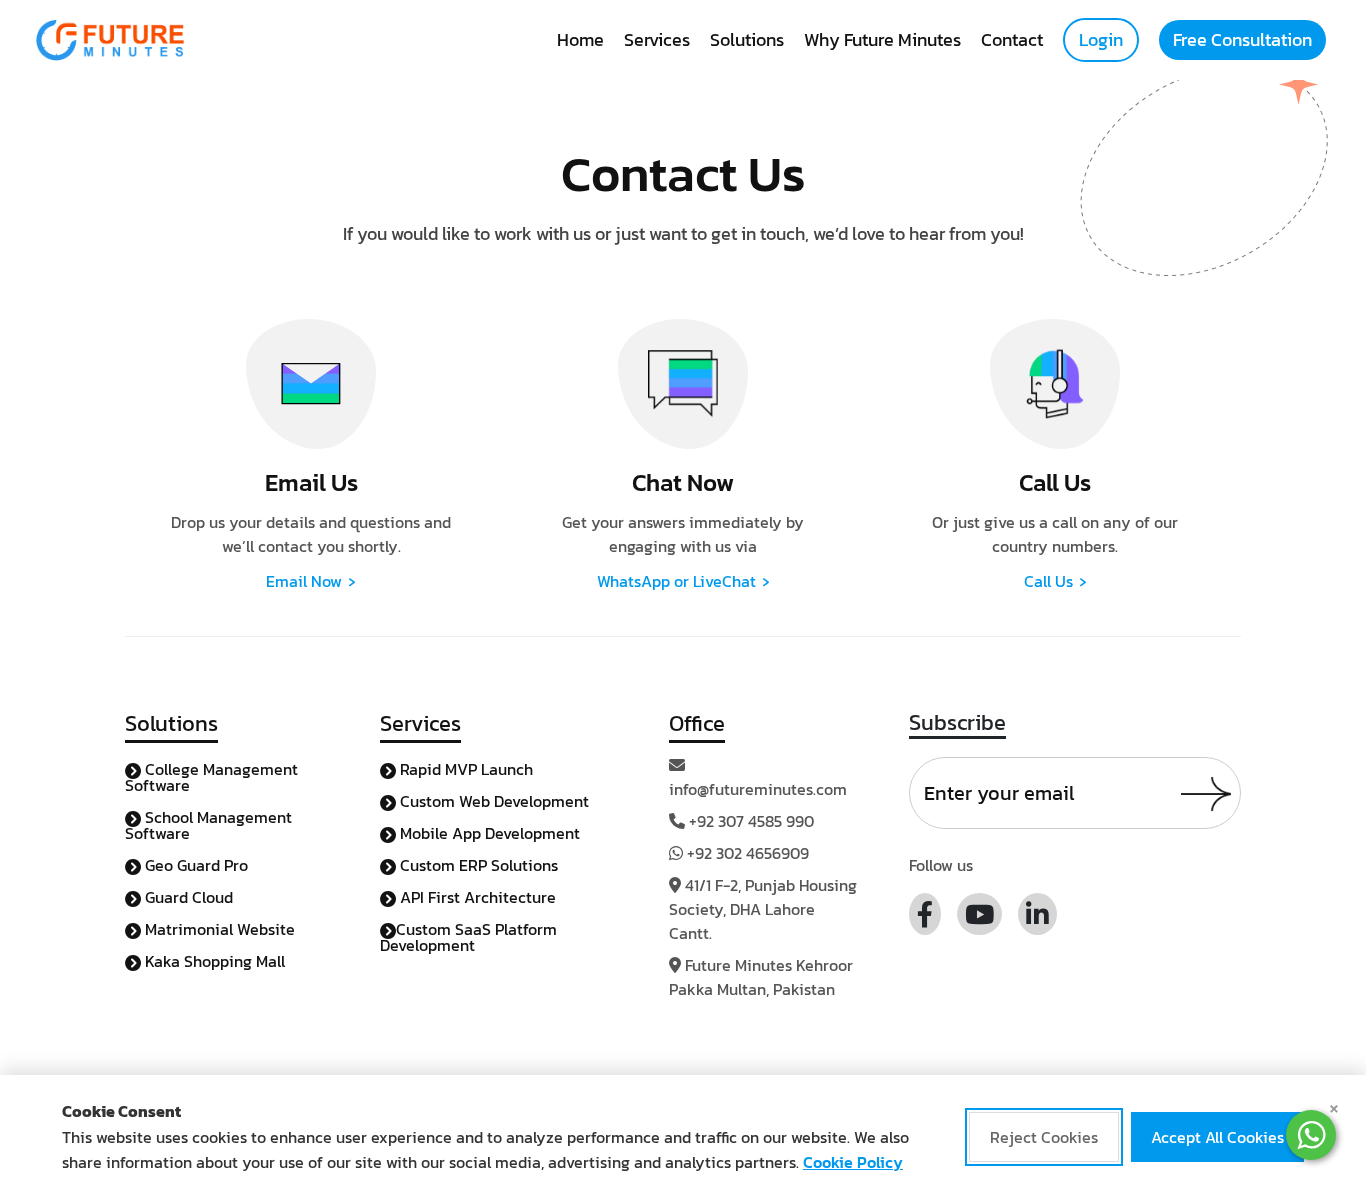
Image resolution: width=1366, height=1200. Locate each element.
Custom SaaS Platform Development (468, 937)
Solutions (747, 39)
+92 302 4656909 (748, 853)
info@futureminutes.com (758, 789)
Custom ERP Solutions (477, 865)
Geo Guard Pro (194, 865)
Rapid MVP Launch (464, 769)
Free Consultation (1242, 39)
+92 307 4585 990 (751, 821)
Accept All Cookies (1217, 1138)
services (657, 39)
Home (580, 39)
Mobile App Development (488, 833)
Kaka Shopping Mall (213, 961)
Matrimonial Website (218, 929)
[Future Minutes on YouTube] (979, 914)
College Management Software (211, 777)
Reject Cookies (1044, 1138)
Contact (1012, 39)
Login (1101, 39)
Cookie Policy (853, 1162)
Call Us (1055, 581)
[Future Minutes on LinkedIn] (1037, 914)
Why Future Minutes (882, 39)
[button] (1311, 1135)
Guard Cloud (187, 897)
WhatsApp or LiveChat (683, 581)
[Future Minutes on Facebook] (925, 914)
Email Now (311, 581)
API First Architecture (476, 897)
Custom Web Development (492, 801)
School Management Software (208, 825)
